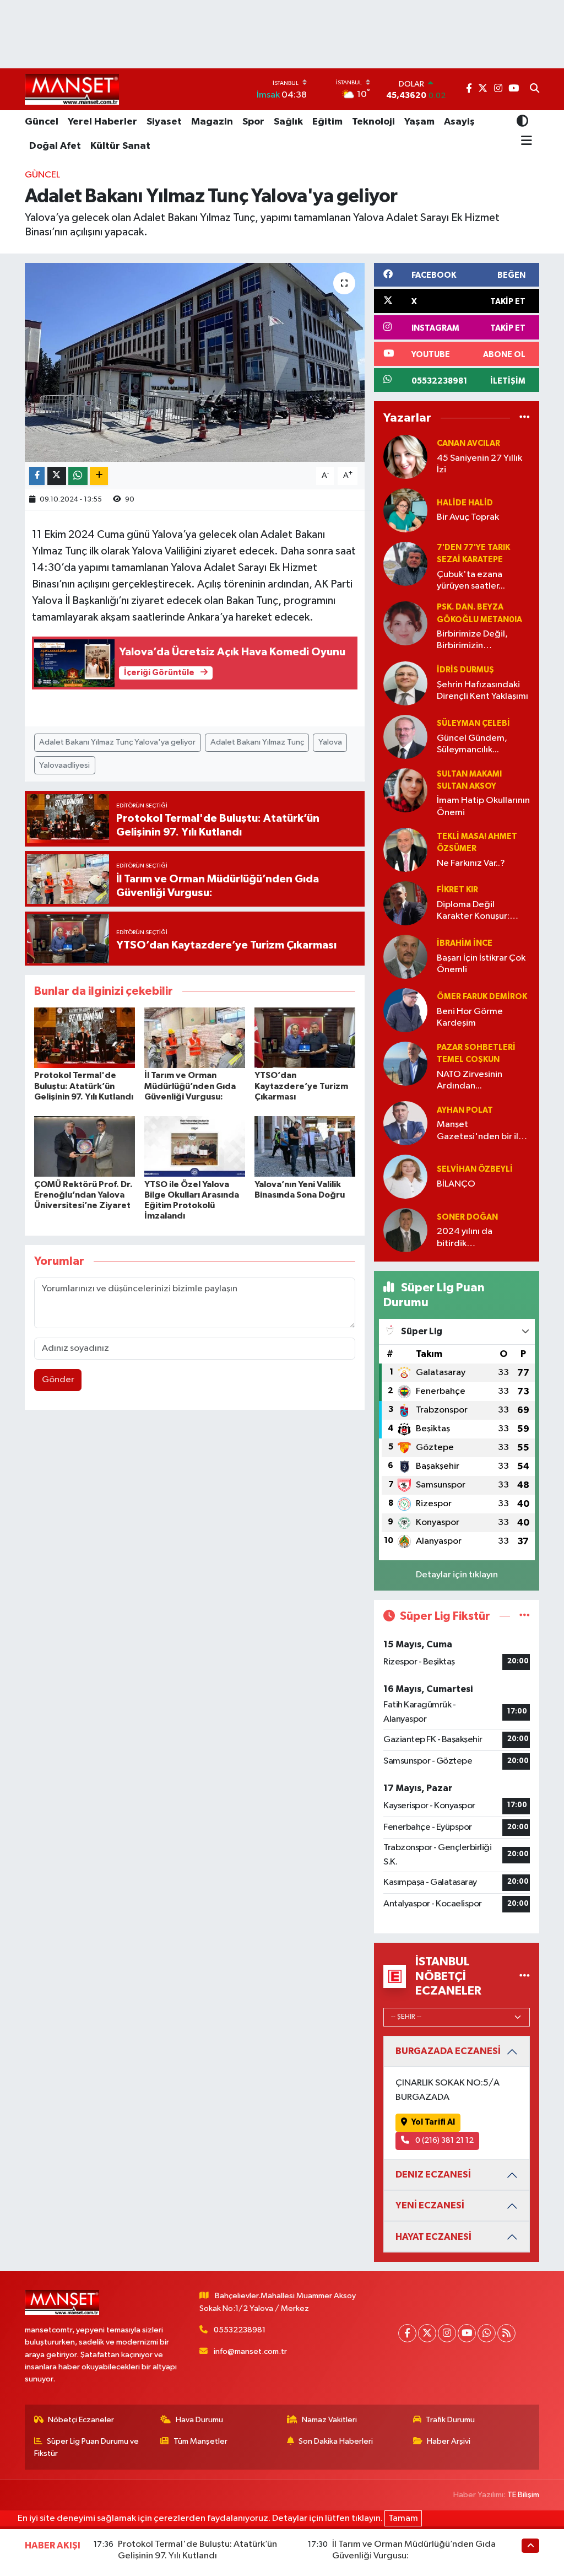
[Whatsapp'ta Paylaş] (78, 476)
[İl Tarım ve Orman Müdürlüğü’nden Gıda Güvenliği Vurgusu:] (195, 1038)
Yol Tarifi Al (433, 2122)
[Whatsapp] (487, 2333)
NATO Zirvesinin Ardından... (470, 1080)
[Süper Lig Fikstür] (525, 1616)
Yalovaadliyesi (64, 765)
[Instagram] (447, 2333)
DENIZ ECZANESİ (433, 2174)
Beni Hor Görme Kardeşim (470, 1017)
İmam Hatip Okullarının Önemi (483, 806)
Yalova (330, 742)
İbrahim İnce (465, 943)
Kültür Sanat (120, 146)
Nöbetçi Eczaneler (81, 2420)
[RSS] (506, 2333)
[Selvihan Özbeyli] (405, 1176)
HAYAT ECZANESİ (433, 2237)
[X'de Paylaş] (57, 476)
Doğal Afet (55, 146)
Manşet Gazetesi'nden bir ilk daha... (480, 1131)
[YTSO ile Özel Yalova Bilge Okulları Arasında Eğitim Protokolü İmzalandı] (195, 1146)
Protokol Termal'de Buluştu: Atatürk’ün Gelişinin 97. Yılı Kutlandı (84, 1086)
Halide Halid (465, 503)
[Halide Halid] (405, 510)
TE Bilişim (523, 2495)
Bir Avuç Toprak (468, 517)
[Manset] (72, 89)
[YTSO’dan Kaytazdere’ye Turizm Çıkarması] (305, 1038)
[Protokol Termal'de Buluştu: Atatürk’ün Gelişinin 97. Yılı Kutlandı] (85, 1038)
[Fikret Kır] (405, 903)
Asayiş (459, 122)
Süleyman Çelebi (473, 723)
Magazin (212, 122)
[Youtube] (467, 2333)
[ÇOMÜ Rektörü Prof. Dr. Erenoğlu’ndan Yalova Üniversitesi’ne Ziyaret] (85, 1146)
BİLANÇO (456, 1184)
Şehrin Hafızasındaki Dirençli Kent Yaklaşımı (482, 691)
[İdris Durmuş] (405, 683)
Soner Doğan (467, 1217)
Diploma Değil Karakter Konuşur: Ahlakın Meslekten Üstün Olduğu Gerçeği (474, 911)
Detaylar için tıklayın (457, 1575)
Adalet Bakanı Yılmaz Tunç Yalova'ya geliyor (117, 742)
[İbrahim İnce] (405, 956)
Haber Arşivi (449, 2441)
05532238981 (240, 2330)
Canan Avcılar (468, 443)
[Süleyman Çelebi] (405, 737)
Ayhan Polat (465, 1110)
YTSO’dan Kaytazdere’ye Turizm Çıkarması (301, 1086)
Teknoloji (373, 122)
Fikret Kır (457, 890)
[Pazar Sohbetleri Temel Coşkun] (405, 1063)
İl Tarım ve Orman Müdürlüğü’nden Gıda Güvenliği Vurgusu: (190, 1086)
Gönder (58, 1380)
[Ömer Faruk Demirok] (405, 1010)
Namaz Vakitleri (329, 2420)
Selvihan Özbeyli (475, 1169)
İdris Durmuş (465, 670)
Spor (253, 122)
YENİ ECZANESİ (430, 2205)
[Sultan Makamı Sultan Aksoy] (405, 790)
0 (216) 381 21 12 (444, 2140)
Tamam (403, 2518)
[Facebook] (407, 2333)
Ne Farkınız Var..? (471, 863)
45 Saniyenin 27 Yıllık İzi (479, 464)
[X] (427, 2333)
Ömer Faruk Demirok (482, 997)
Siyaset (164, 122)
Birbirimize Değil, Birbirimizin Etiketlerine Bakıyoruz (482, 641)
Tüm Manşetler (200, 2441)
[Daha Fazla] (99, 476)
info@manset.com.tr (250, 2351)
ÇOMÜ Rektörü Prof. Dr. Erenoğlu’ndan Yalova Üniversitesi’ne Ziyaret (83, 1195)
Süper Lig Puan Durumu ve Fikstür (87, 2447)
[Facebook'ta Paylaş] (37, 476)
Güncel (42, 122)
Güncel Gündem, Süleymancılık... (472, 744)
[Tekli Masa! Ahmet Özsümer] (405, 850)
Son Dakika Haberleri (336, 2441)
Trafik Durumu (450, 2420)
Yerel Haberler (102, 122)
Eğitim (327, 122)
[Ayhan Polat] (405, 1123)
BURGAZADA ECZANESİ (448, 2051)
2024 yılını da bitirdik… (465, 1237)
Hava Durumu (199, 2420)
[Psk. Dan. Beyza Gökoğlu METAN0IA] (405, 623)
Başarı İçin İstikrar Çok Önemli (481, 964)
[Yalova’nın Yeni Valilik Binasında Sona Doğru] (305, 1146)
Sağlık (288, 122)
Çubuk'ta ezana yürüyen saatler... (471, 580)
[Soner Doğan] (405, 1230)
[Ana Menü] (525, 141)
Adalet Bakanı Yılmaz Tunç (257, 742)
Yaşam (419, 122)
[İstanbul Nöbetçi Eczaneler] (525, 1976)
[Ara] (535, 89)
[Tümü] (525, 418)
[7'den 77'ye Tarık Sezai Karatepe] (405, 564)
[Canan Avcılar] (405, 457)
